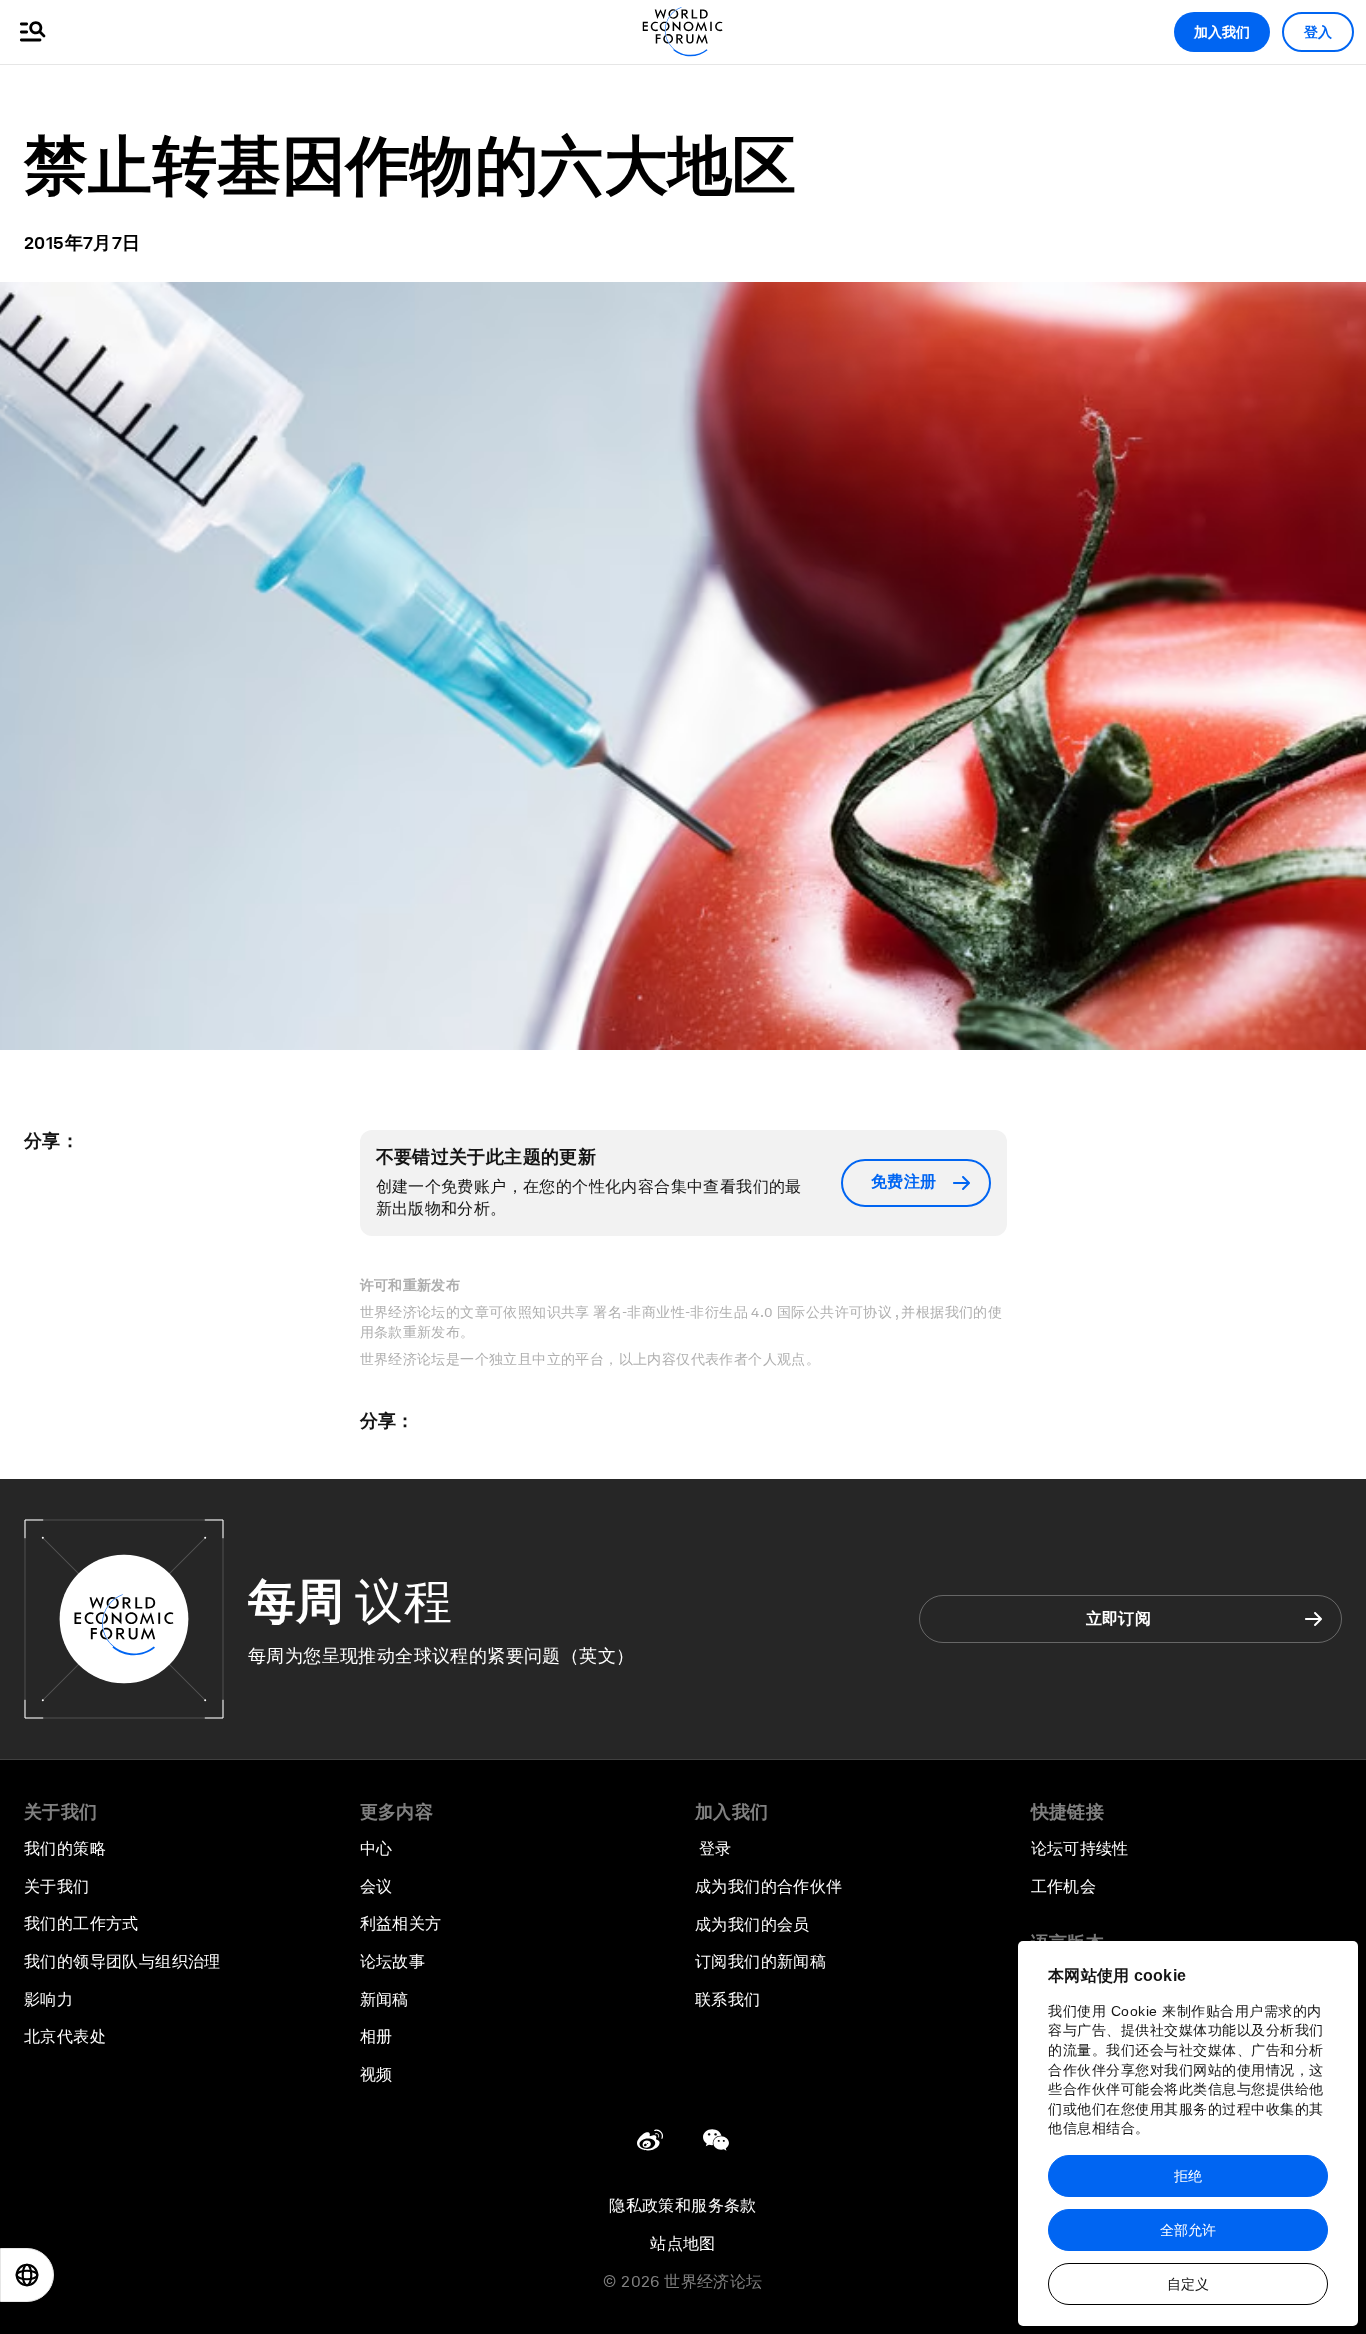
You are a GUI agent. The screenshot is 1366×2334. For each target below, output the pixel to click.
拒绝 (1188, 2176)
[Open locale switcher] (27, 2275)
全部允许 (1188, 2230)
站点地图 (683, 2243)
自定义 (1188, 2284)
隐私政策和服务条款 (683, 2205)
